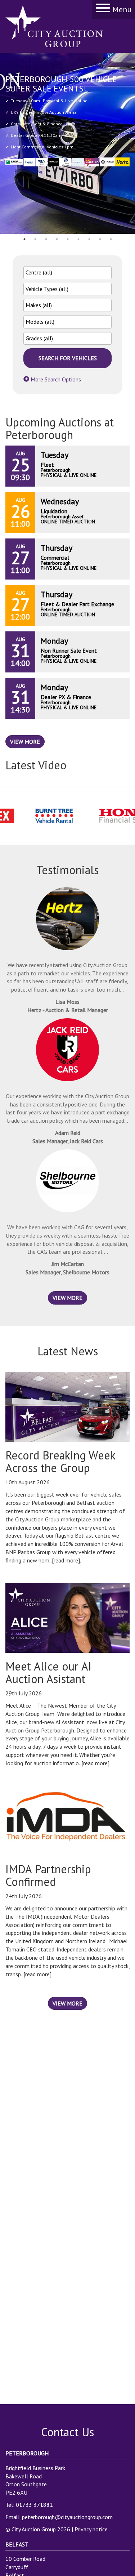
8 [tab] (100, 239)
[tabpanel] (67, 143)
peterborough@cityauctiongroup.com (67, 2517)
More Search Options (55, 379)
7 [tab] (89, 239)
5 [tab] (68, 239)
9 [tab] (111, 239)
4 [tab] (57, 239)
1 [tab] (24, 239)
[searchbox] (67, 272)
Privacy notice (91, 2529)
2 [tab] (35, 239)
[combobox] (67, 273)
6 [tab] (78, 239)
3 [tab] (46, 239)
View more (25, 742)
